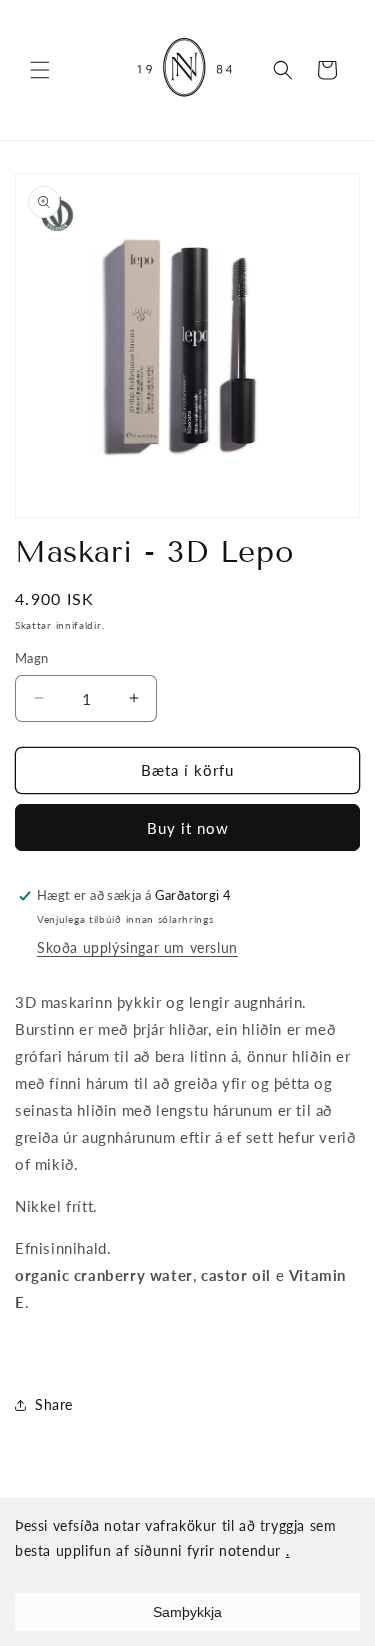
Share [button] (54, 1404)
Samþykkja (187, 1612)
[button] (40, 70)
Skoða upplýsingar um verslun (137, 947)
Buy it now (188, 828)
